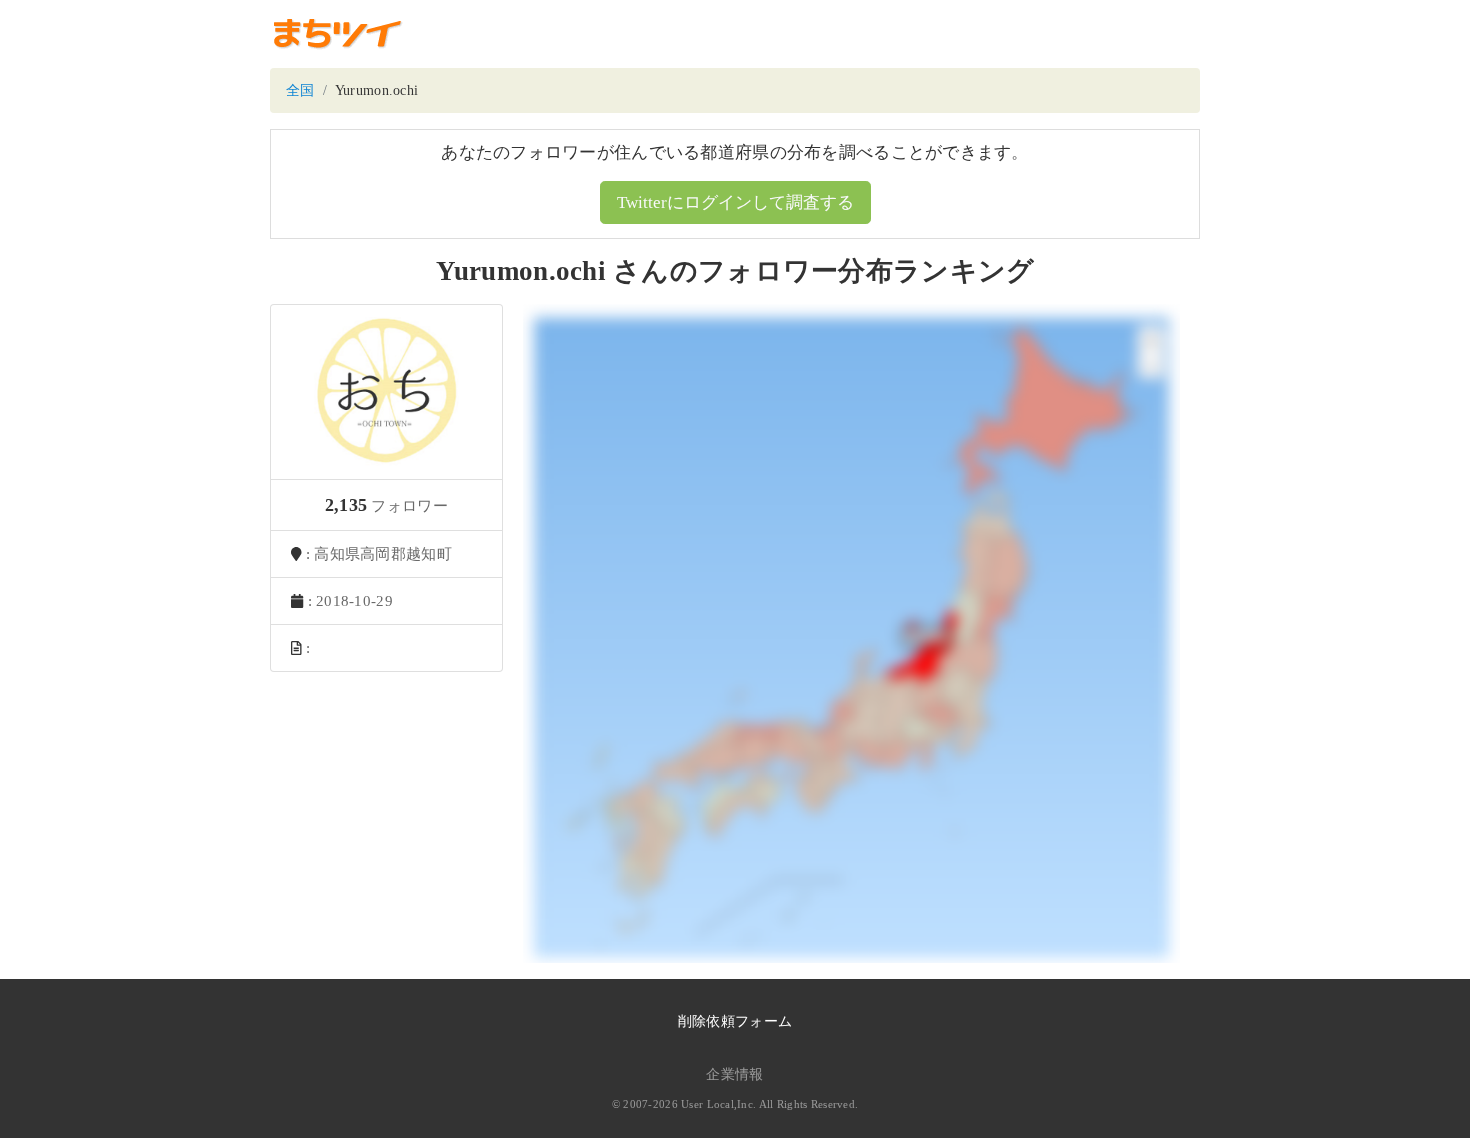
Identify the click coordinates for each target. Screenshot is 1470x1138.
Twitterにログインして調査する (735, 202)
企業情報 (734, 1074)
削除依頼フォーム (735, 1021)
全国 (300, 90)
